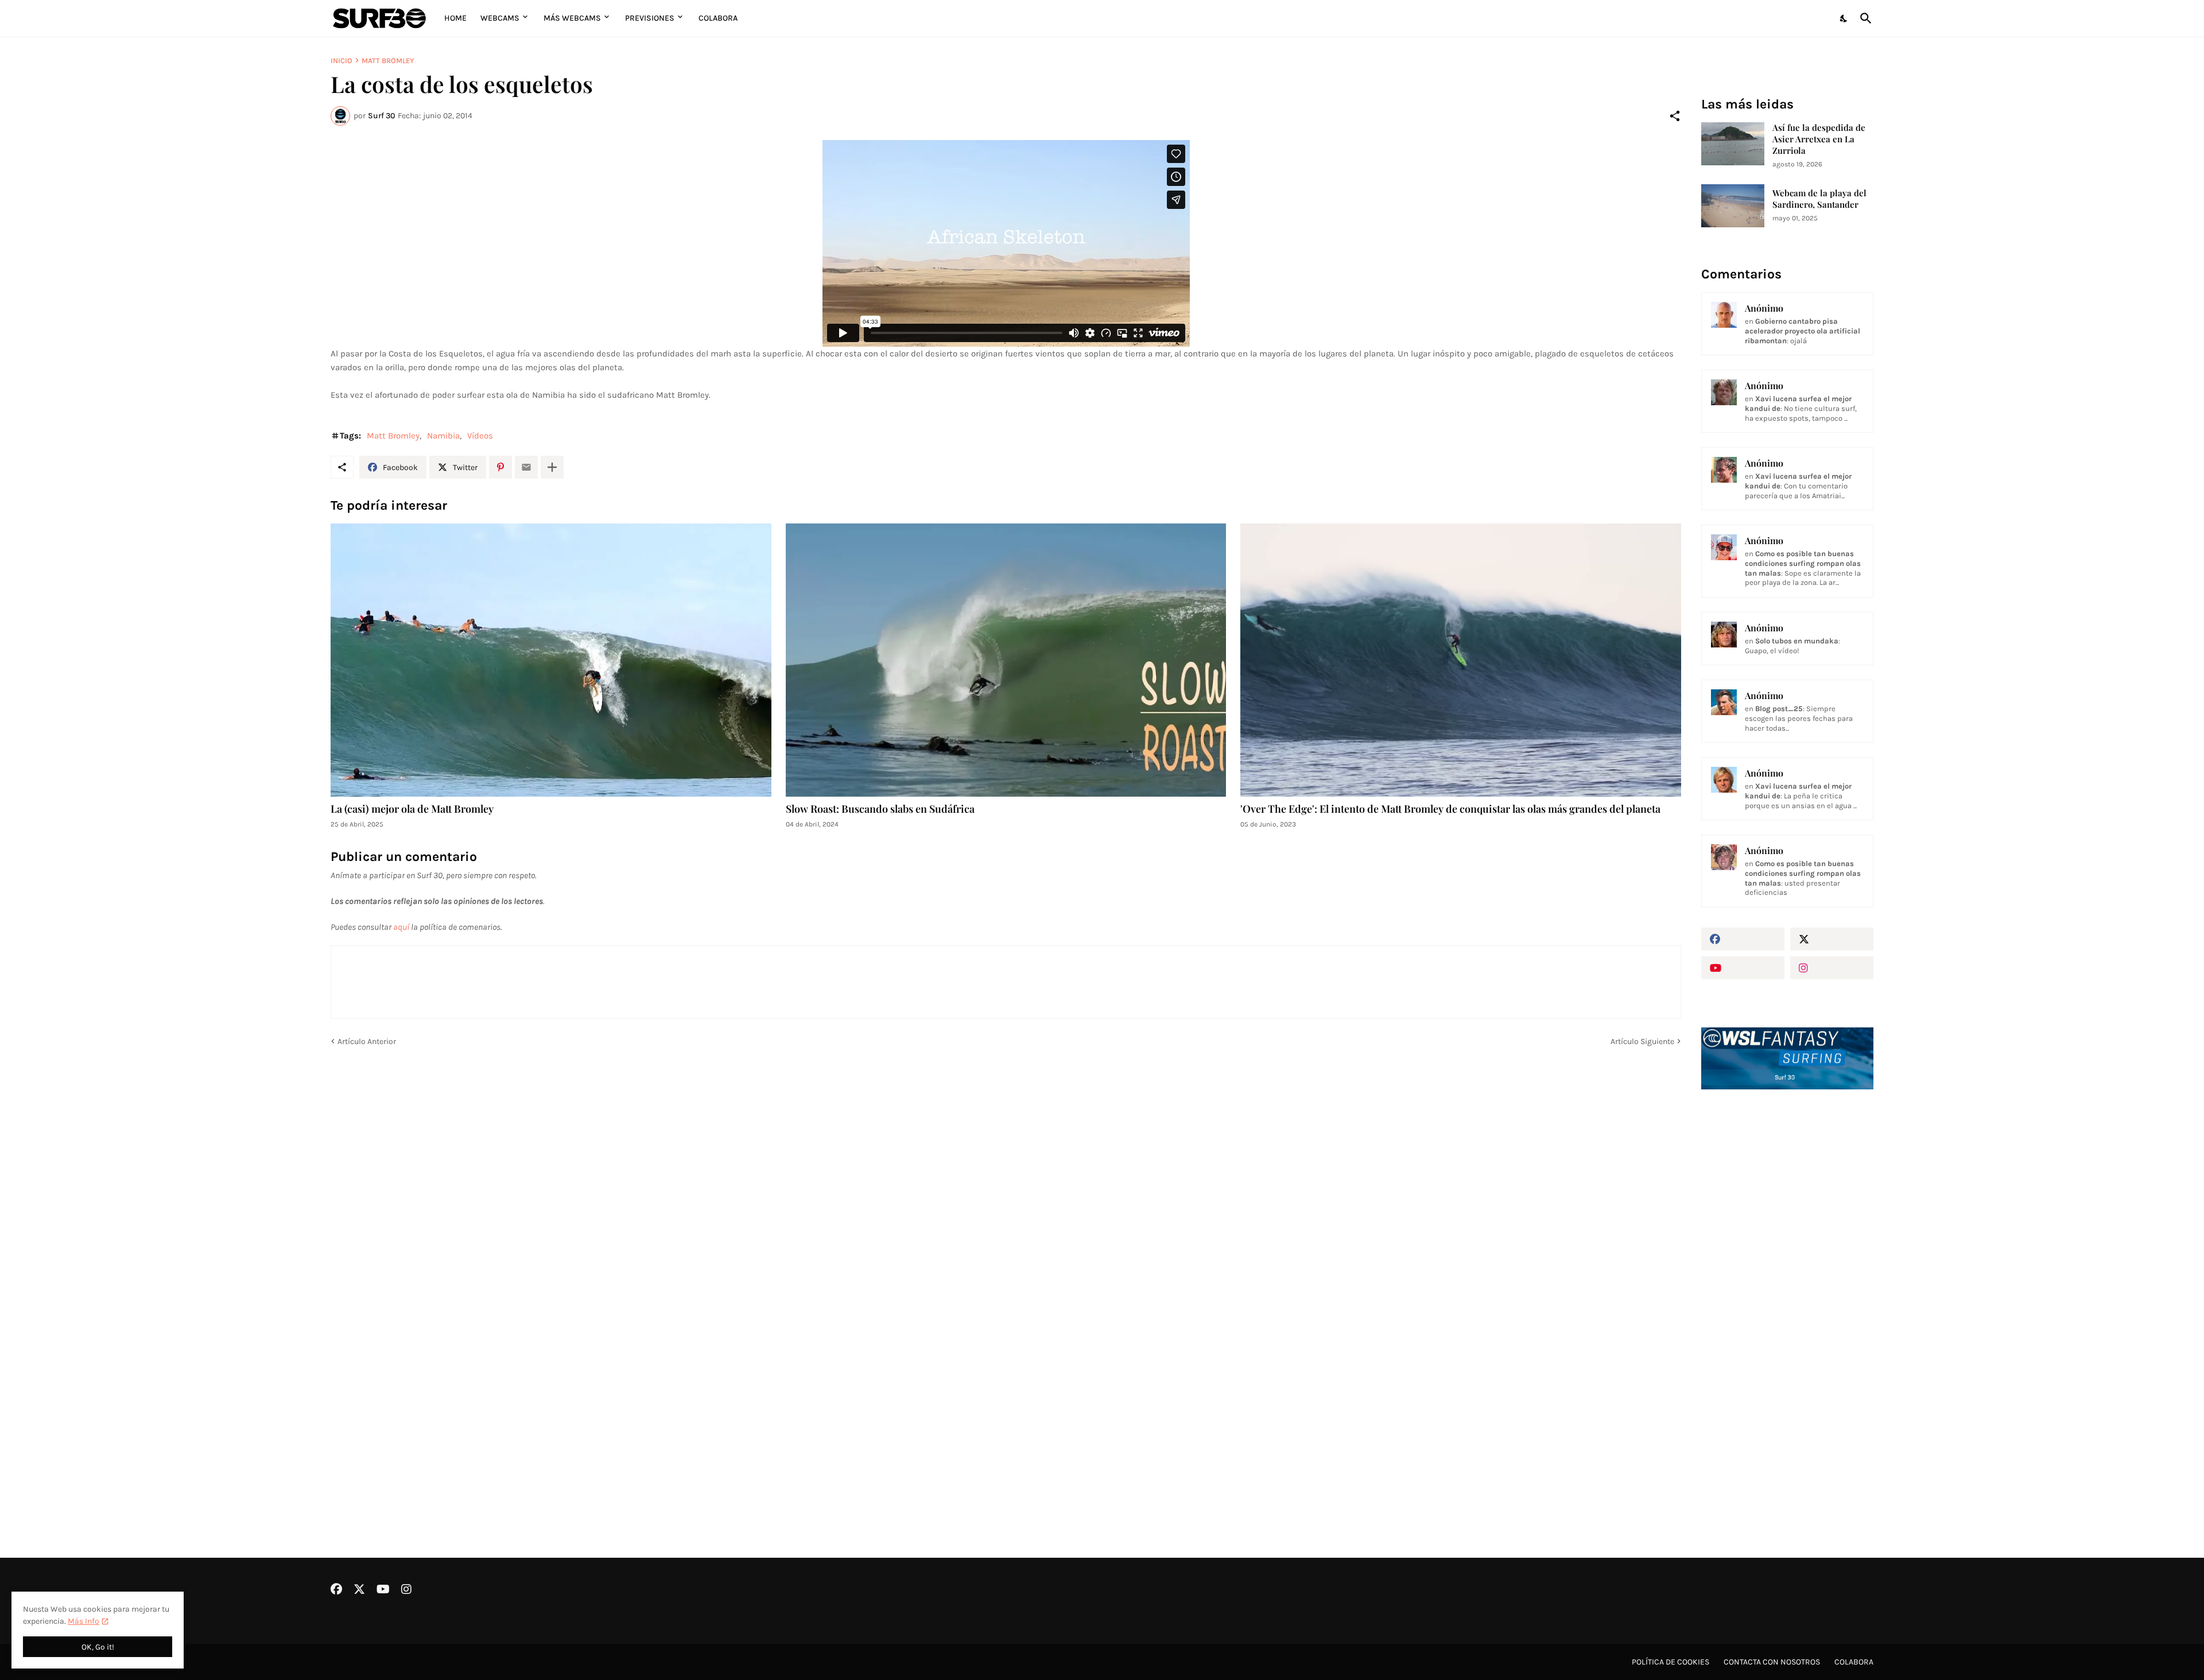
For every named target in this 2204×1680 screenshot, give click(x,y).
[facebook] (1743, 939)
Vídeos (480, 436)
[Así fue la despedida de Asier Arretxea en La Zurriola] (1733, 144)
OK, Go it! (98, 1647)
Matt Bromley (388, 61)
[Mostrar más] (552, 467)
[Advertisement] (1787, 1293)
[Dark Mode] (1844, 18)
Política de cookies (1671, 1662)
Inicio (342, 61)
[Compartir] (1675, 116)
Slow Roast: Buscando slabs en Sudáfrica (880, 809)
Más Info (84, 1621)
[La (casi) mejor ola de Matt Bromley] (551, 660)
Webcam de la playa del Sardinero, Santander (1819, 199)
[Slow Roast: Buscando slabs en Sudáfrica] (1006, 660)
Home (455, 18)
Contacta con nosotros (1772, 1662)
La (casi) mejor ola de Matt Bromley (412, 809)
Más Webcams (572, 18)
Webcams (500, 18)
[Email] (526, 467)
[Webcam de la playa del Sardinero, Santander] (1733, 206)
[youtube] (1743, 968)
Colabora (718, 18)
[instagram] (1832, 968)
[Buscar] (1864, 18)
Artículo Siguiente (1642, 1041)
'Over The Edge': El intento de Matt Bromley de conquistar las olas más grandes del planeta (1450, 809)
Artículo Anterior (367, 1041)
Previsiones (650, 18)
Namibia (443, 436)
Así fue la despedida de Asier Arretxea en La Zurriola (1819, 139)
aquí (401, 927)
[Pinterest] (500, 467)
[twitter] (1832, 939)
